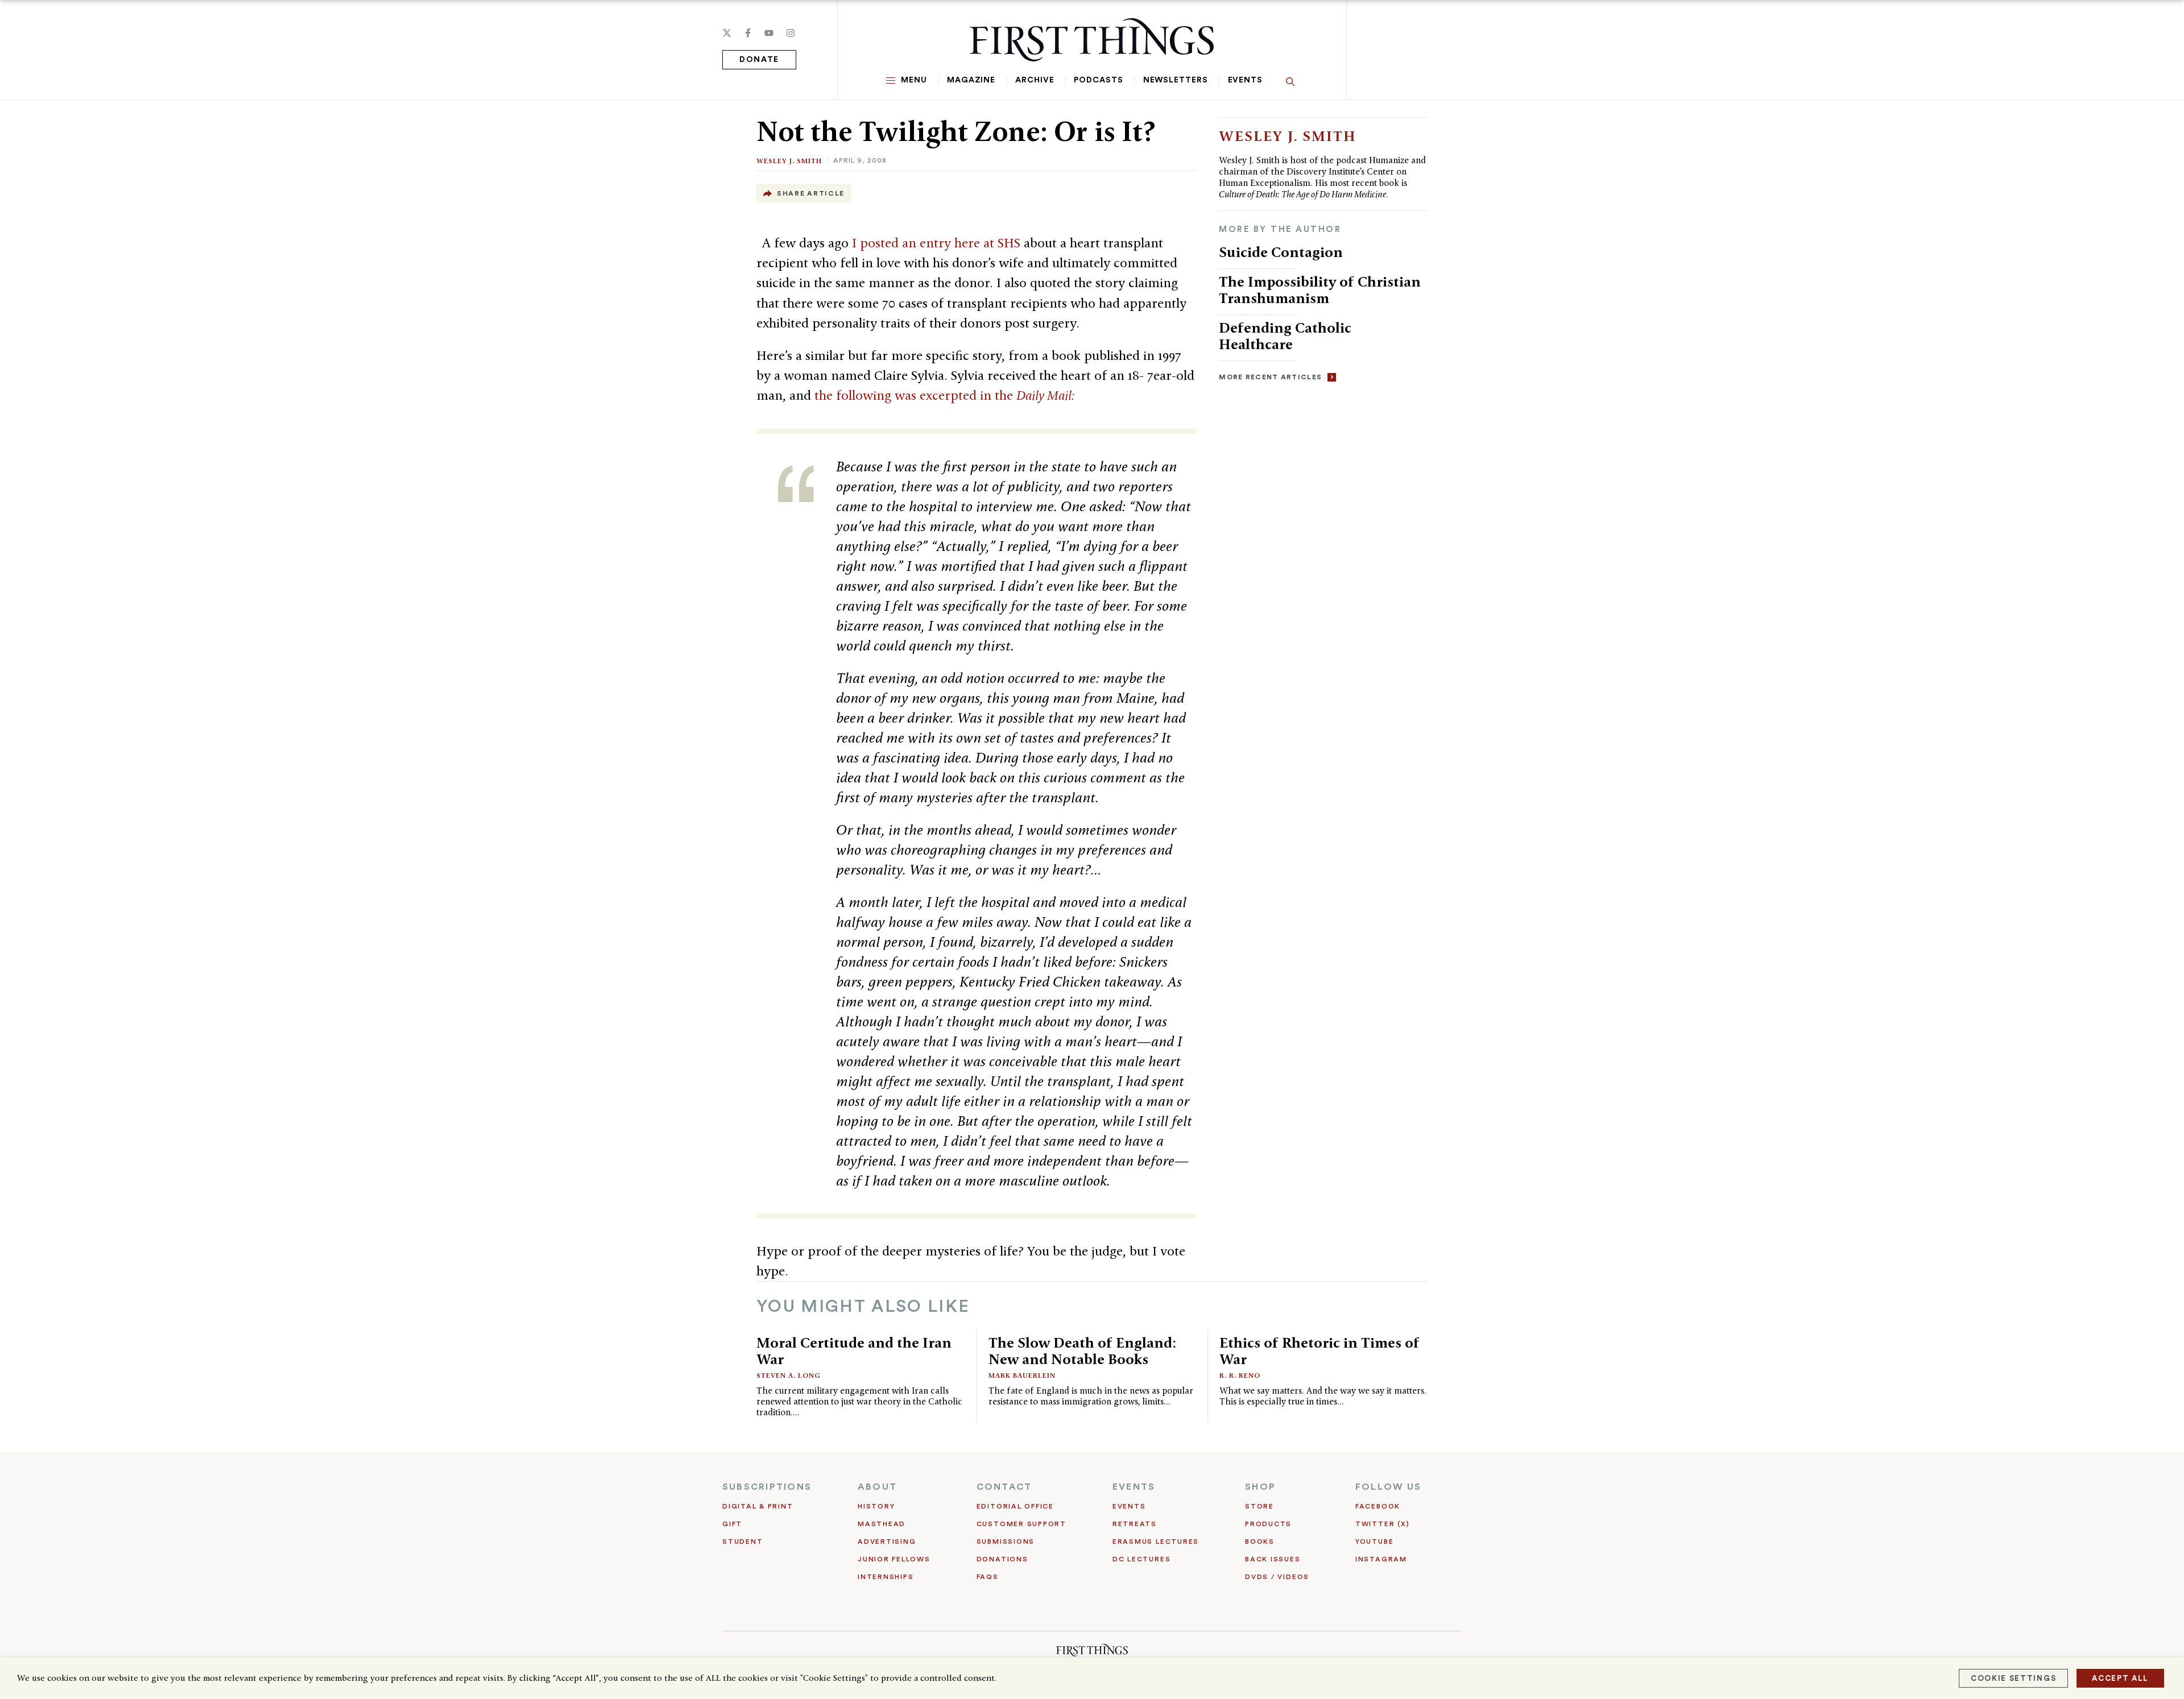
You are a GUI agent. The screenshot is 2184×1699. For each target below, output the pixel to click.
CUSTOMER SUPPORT (1021, 1524)
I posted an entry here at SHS (936, 243)
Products (1268, 1524)
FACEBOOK (1378, 1506)
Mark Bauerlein (1022, 1375)
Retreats (1135, 1524)
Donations (1002, 1559)
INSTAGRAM (1381, 1559)
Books (1260, 1541)
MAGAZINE (971, 80)
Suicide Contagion (1281, 252)
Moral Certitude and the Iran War (854, 1351)
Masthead (882, 1524)
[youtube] (769, 33)
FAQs (988, 1577)
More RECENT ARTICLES (1270, 377)
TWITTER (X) (1382, 1524)
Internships (886, 1577)
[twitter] (727, 33)
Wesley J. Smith (789, 161)
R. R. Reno (1240, 1375)
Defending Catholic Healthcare (1285, 336)
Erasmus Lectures (1156, 1541)
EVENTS (1134, 1487)
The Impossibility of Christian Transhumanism (1320, 290)
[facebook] (748, 33)
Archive (1035, 80)
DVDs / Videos (1277, 1577)
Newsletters (1176, 80)
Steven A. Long (789, 1375)
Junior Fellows (894, 1559)
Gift (732, 1524)
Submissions (1006, 1541)
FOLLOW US (1388, 1487)
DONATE (759, 60)
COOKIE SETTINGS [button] (2013, 1678)
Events (1245, 80)
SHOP (1260, 1487)
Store (1259, 1506)
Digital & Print (758, 1506)
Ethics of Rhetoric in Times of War (1319, 1351)
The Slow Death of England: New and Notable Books (1082, 1351)
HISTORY (876, 1506)
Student (743, 1541)
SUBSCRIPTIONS (767, 1487)
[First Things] (1092, 40)
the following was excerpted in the (945, 395)
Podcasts (1098, 80)
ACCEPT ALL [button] (2120, 1678)
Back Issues (1273, 1559)
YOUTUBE (1374, 1541)
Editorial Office (1015, 1506)
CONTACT (1004, 1487)
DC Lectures (1141, 1559)
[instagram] (791, 33)
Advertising (887, 1541)
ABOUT (877, 1487)
